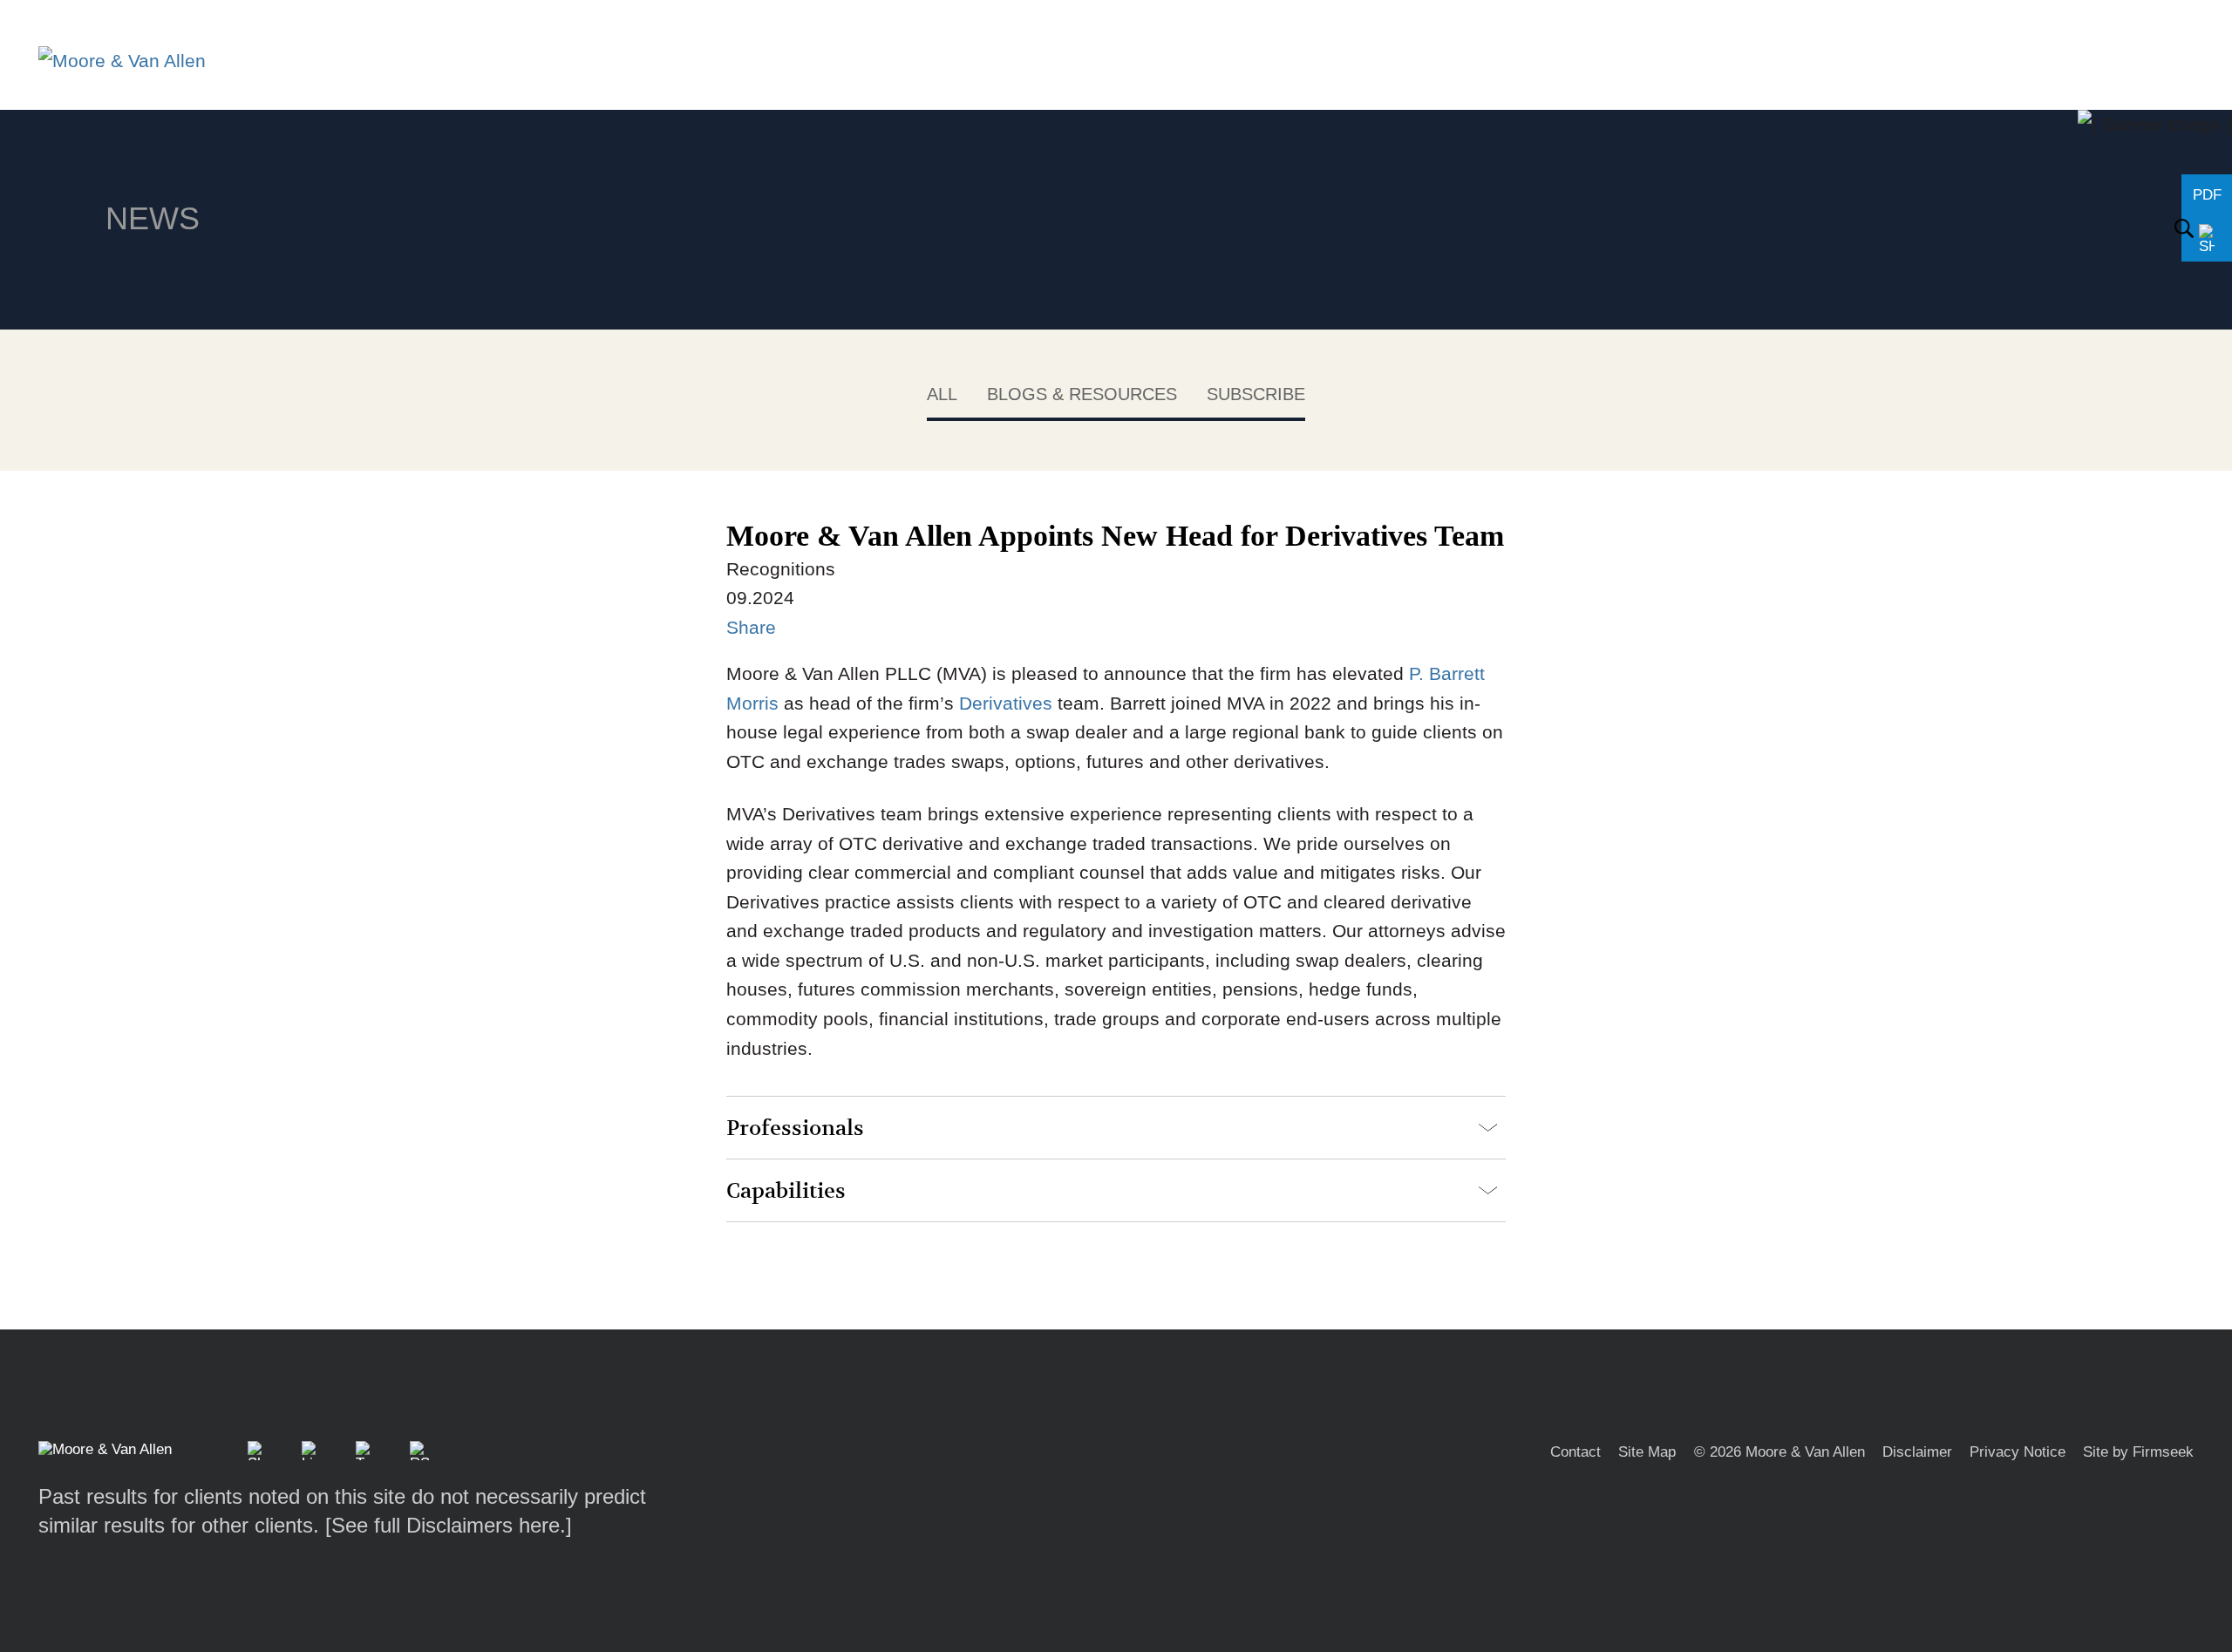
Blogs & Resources (1082, 394)
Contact (1575, 1452)
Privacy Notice (2018, 1452)
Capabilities (786, 1191)
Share (751, 627)
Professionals (795, 1129)
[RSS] (419, 1451)
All (942, 394)
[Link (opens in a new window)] (311, 1451)
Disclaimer (1917, 1452)
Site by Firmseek (2138, 1452)
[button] (257, 1451)
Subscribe (1256, 394)
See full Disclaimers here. (449, 1525)
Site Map (1647, 1452)
